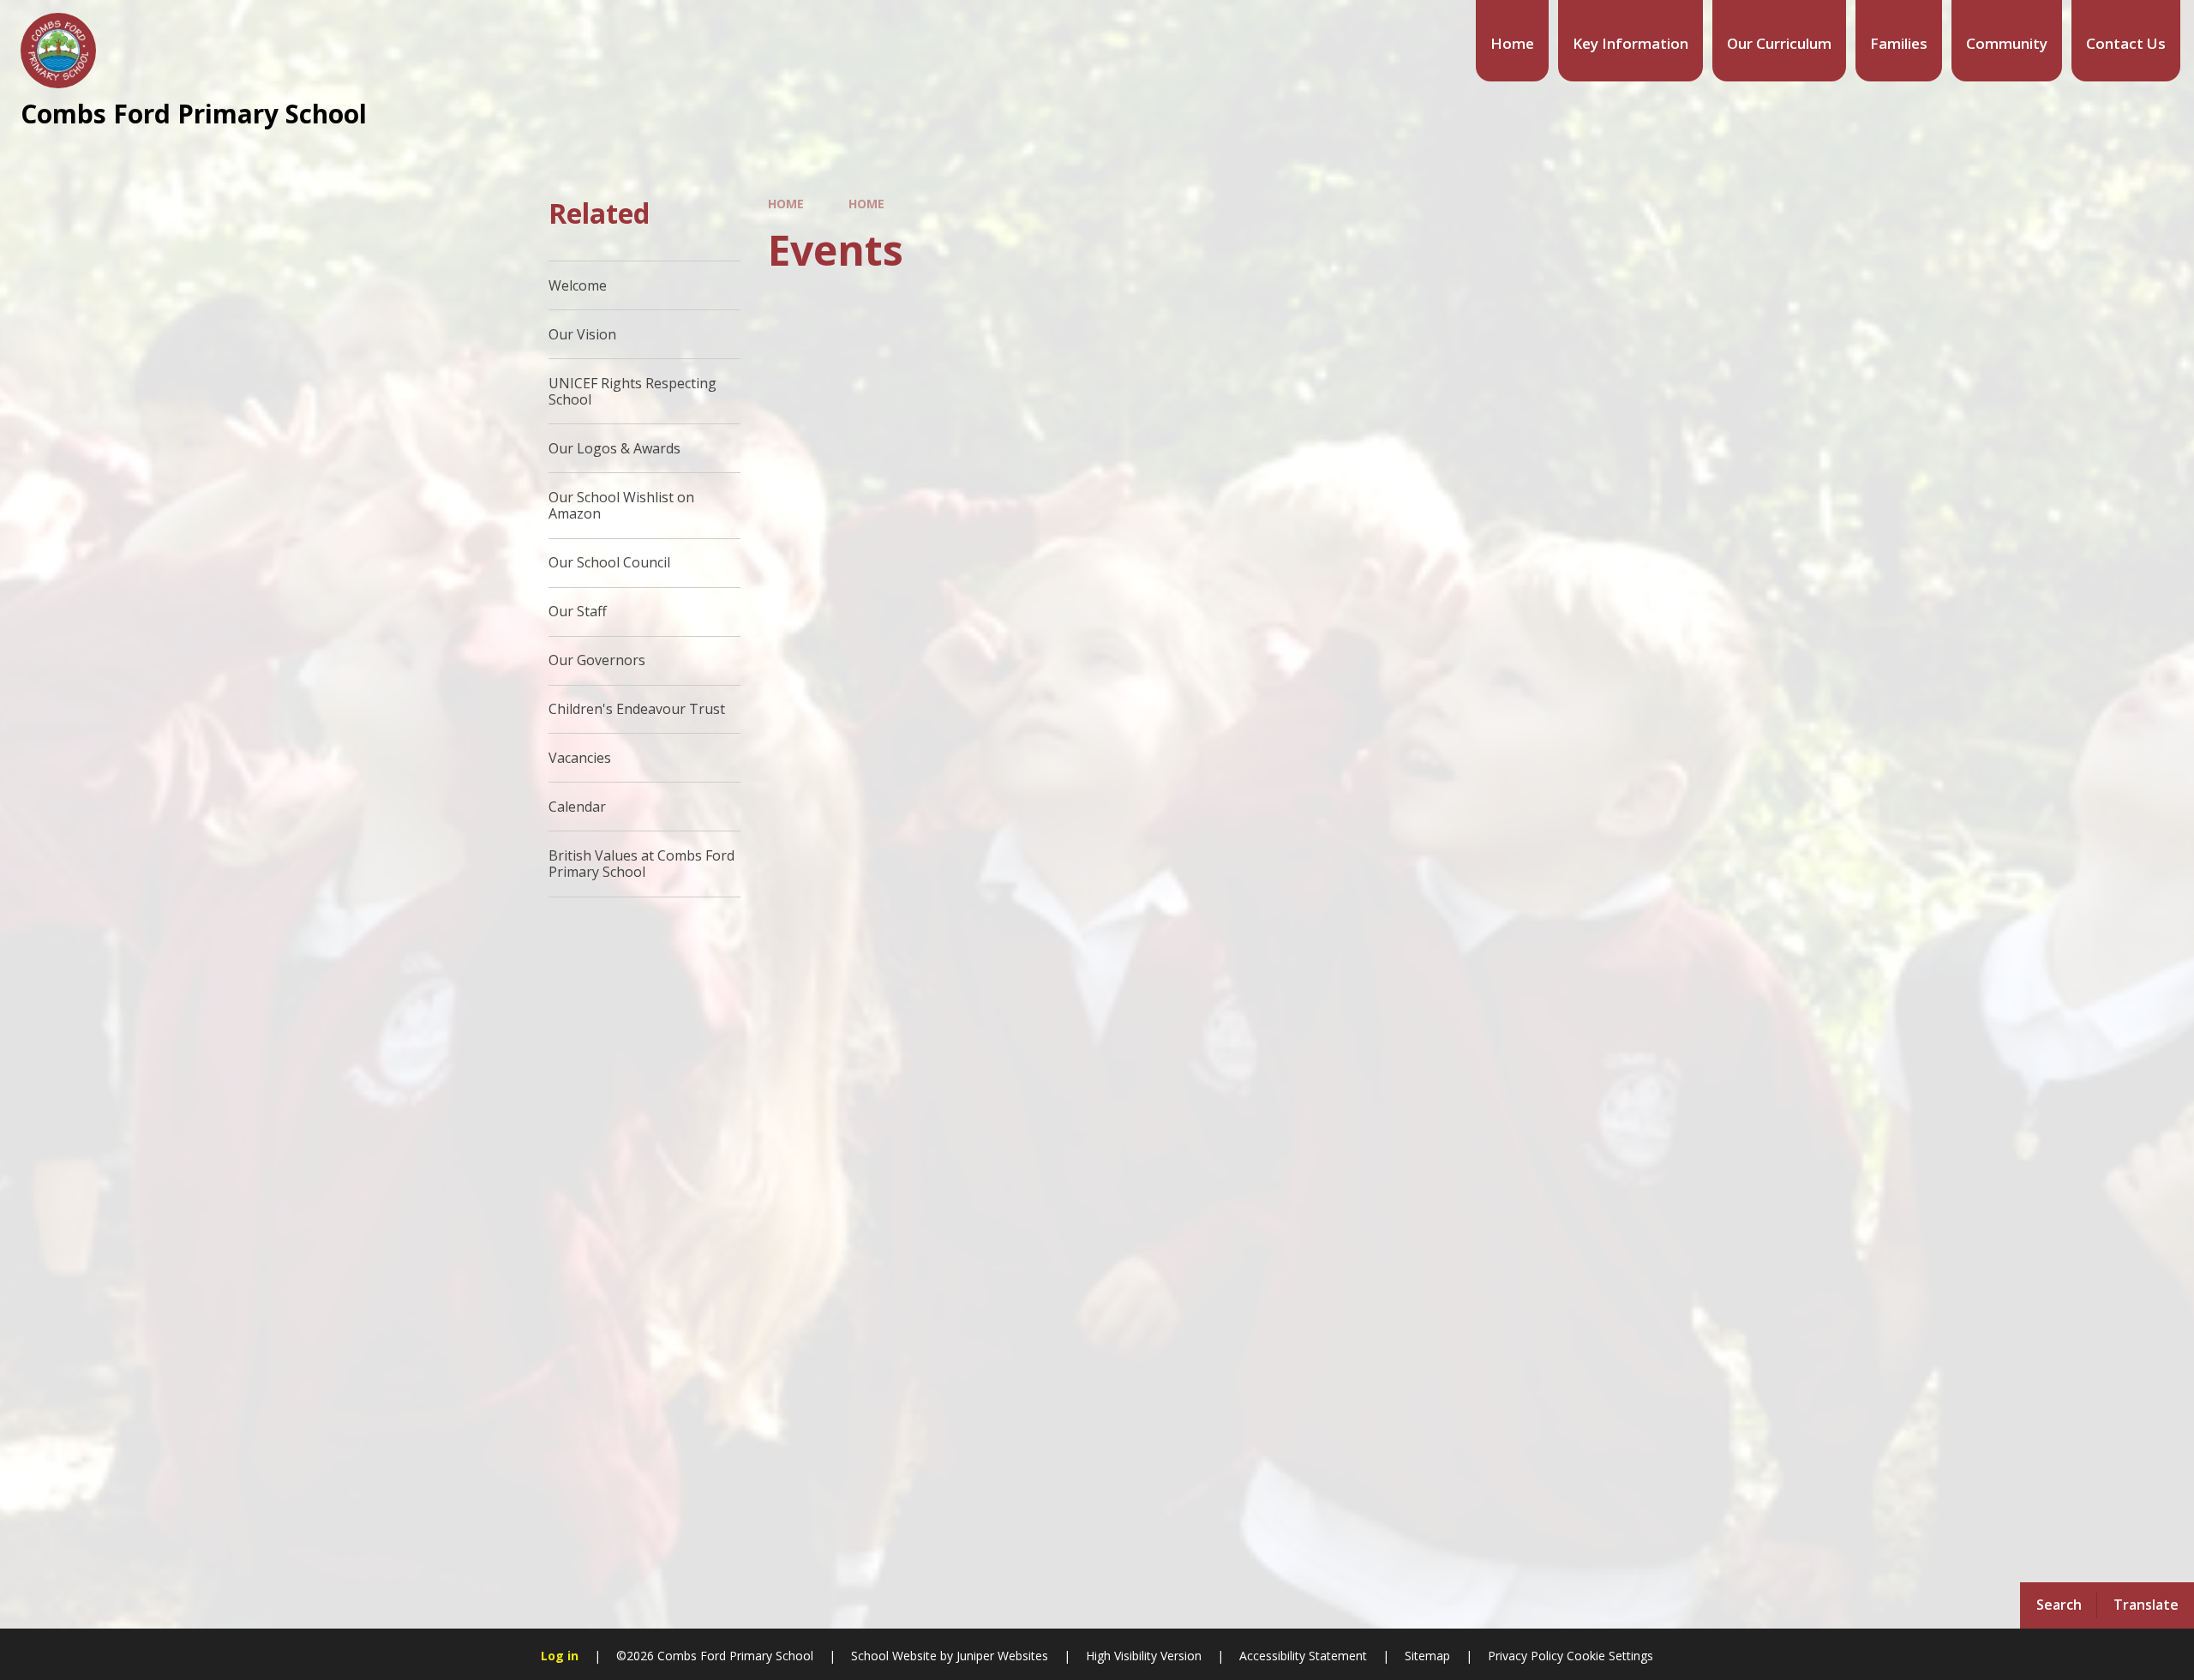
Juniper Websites (1002, 1656)
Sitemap (1427, 1656)
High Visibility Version (1144, 1656)
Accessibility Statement (1303, 1656)
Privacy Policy (1526, 1656)
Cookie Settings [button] (1610, 1656)
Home (786, 204)
